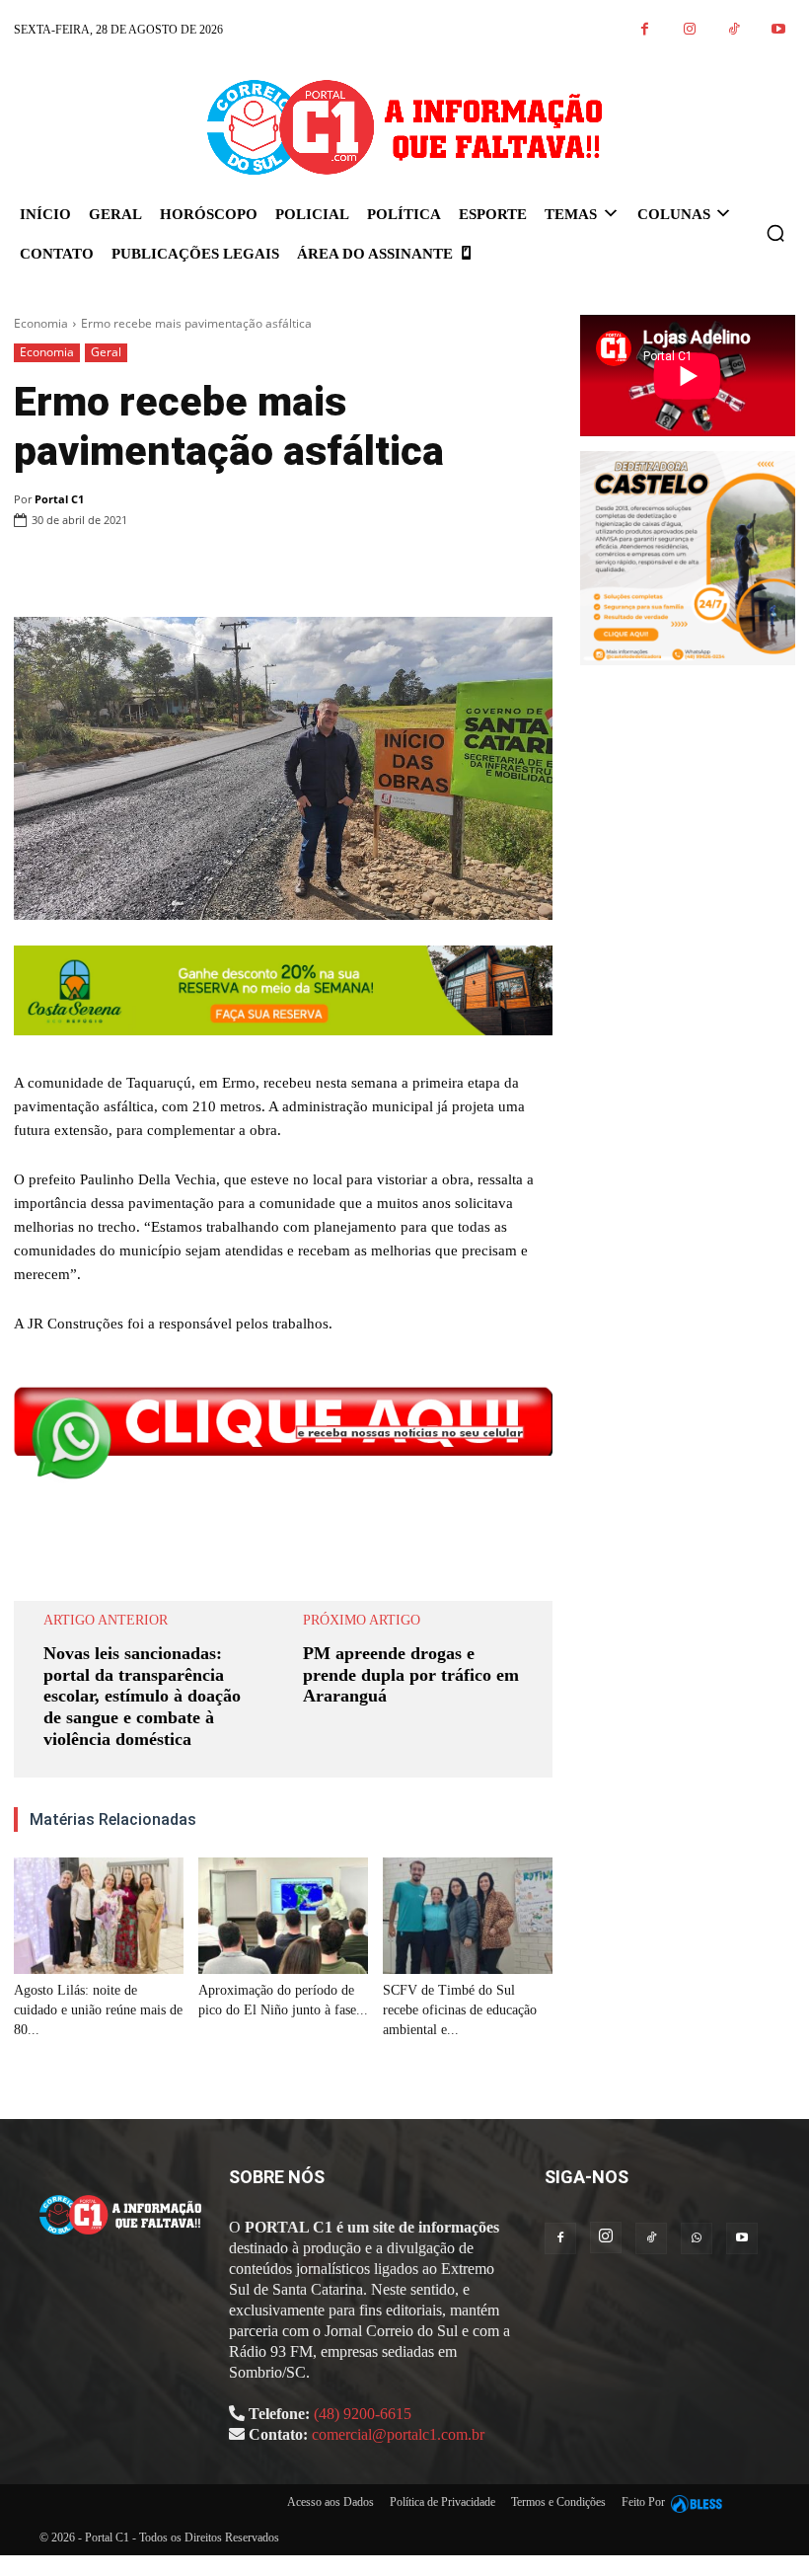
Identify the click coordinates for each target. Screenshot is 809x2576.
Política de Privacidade (442, 2502)
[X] (351, 570)
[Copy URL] (533, 570)
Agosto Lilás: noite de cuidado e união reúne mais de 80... (98, 2010)
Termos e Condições (558, 2502)
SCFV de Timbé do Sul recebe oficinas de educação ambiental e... (460, 2010)
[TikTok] (734, 30)
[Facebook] (645, 30)
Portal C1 (59, 499)
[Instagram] (689, 30)
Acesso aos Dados (331, 2502)
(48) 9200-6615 (363, 2414)
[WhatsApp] (397, 570)
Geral (106, 352)
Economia (41, 323)
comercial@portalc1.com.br (398, 2434)
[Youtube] (778, 30)
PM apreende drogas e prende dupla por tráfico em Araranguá (411, 1674)
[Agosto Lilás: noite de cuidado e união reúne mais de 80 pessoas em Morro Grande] (99, 1916)
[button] (775, 233)
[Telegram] (487, 570)
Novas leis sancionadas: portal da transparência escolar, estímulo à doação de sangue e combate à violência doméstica (142, 1696)
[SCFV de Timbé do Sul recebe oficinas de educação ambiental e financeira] (468, 1916)
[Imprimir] (442, 570)
